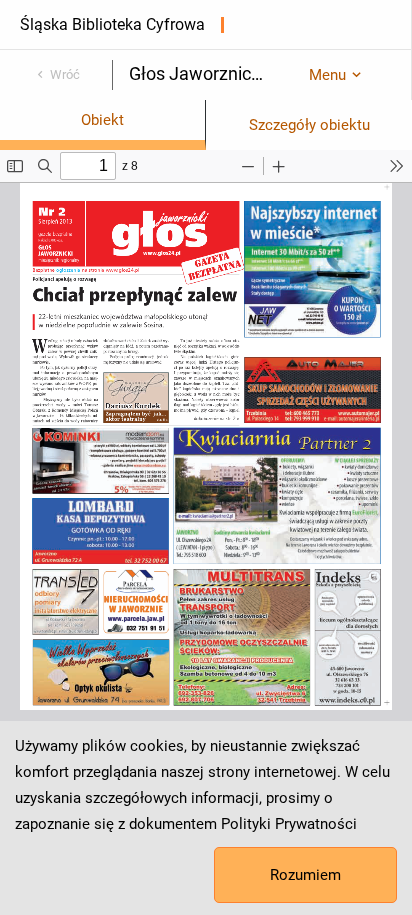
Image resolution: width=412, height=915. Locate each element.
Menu (327, 75)
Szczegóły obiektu (309, 125)
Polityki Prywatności (289, 824)
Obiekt (102, 120)
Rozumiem (305, 875)
